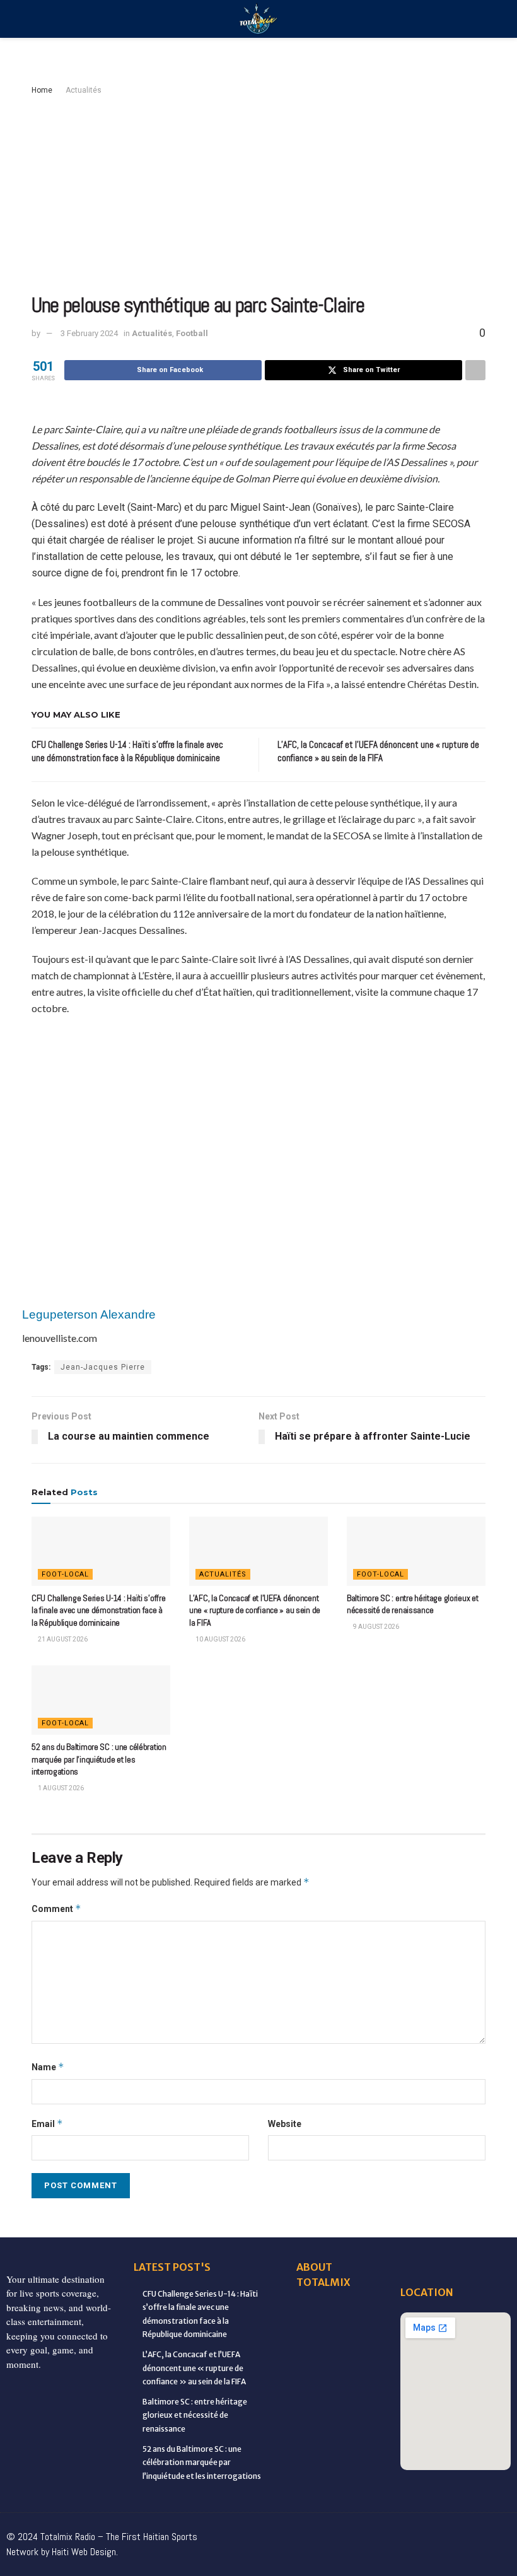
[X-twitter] (392, 2532)
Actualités (84, 90)
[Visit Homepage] (258, 19)
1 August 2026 (60, 1788)
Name (48, 2067)
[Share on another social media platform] (475, 370)
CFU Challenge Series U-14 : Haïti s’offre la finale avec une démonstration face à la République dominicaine (99, 1610)
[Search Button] (480, 19)
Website (285, 2124)
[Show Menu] (37, 19)
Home (42, 90)
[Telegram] (419, 2557)
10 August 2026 (220, 1639)
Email (47, 2124)
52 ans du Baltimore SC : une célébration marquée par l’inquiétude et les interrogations (99, 1759)
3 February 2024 (89, 333)
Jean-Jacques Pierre (103, 1367)
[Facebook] (286, 2532)
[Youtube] (445, 2532)
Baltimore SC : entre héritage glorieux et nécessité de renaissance (413, 1604)
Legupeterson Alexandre (89, 1314)
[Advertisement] (258, 192)
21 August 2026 (62, 1639)
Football (192, 333)
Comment (56, 1909)
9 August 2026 (375, 1627)
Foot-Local (65, 1574)
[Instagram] (419, 2532)
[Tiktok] (498, 2532)
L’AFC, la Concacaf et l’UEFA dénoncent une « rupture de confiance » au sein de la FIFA (255, 1610)
